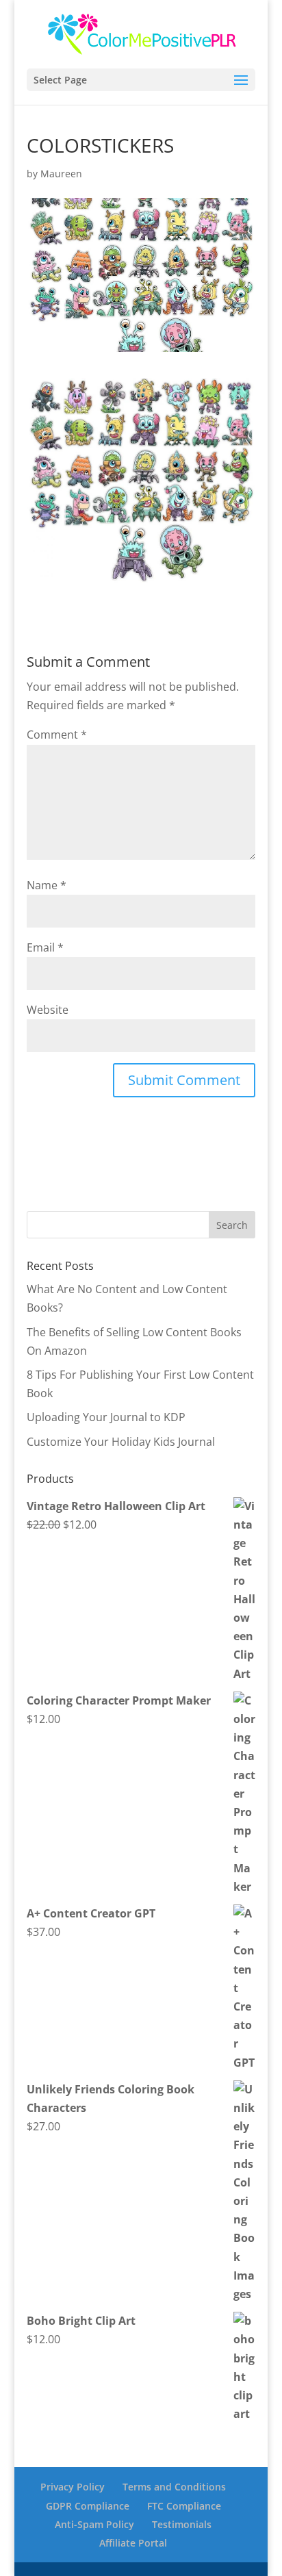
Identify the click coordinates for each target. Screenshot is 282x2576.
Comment (57, 735)
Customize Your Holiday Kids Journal (121, 1442)
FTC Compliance (184, 2506)
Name (47, 885)
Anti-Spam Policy (94, 2524)
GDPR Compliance (88, 2506)
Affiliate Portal (133, 2543)
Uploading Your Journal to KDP (106, 1417)
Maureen (61, 174)
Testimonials (182, 2524)
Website (48, 1010)
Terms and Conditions (174, 2487)
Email (45, 947)
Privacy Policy (73, 2487)
